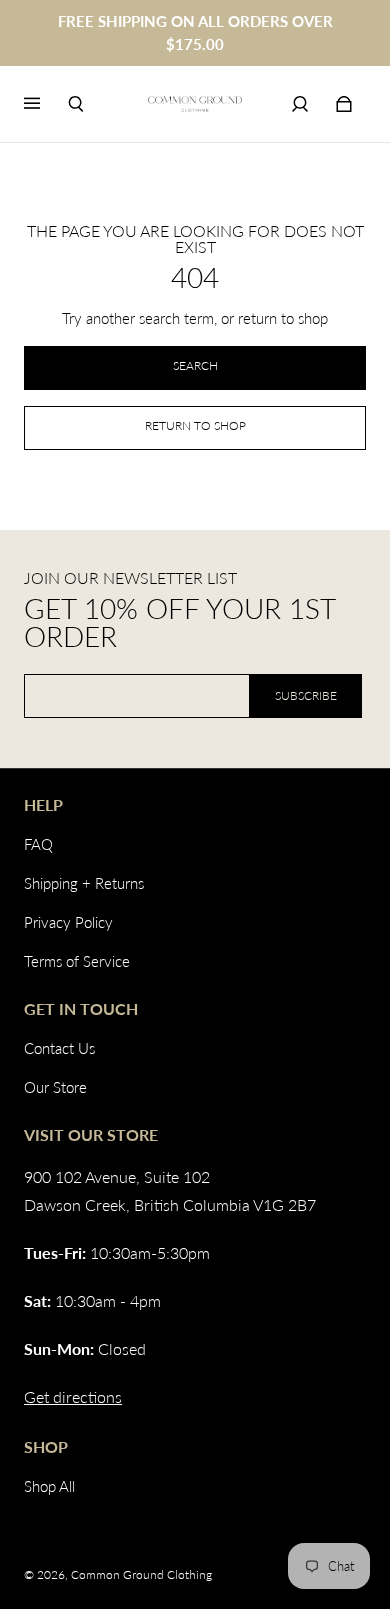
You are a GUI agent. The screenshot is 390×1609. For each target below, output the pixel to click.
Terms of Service (77, 961)
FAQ (38, 844)
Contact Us (59, 1048)
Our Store (55, 1087)
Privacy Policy (68, 922)
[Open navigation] (46, 104)
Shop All (49, 1486)
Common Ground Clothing (141, 1574)
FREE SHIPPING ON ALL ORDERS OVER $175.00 (195, 32)
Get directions (73, 1396)
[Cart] (344, 104)
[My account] (300, 104)
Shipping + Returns (84, 883)
